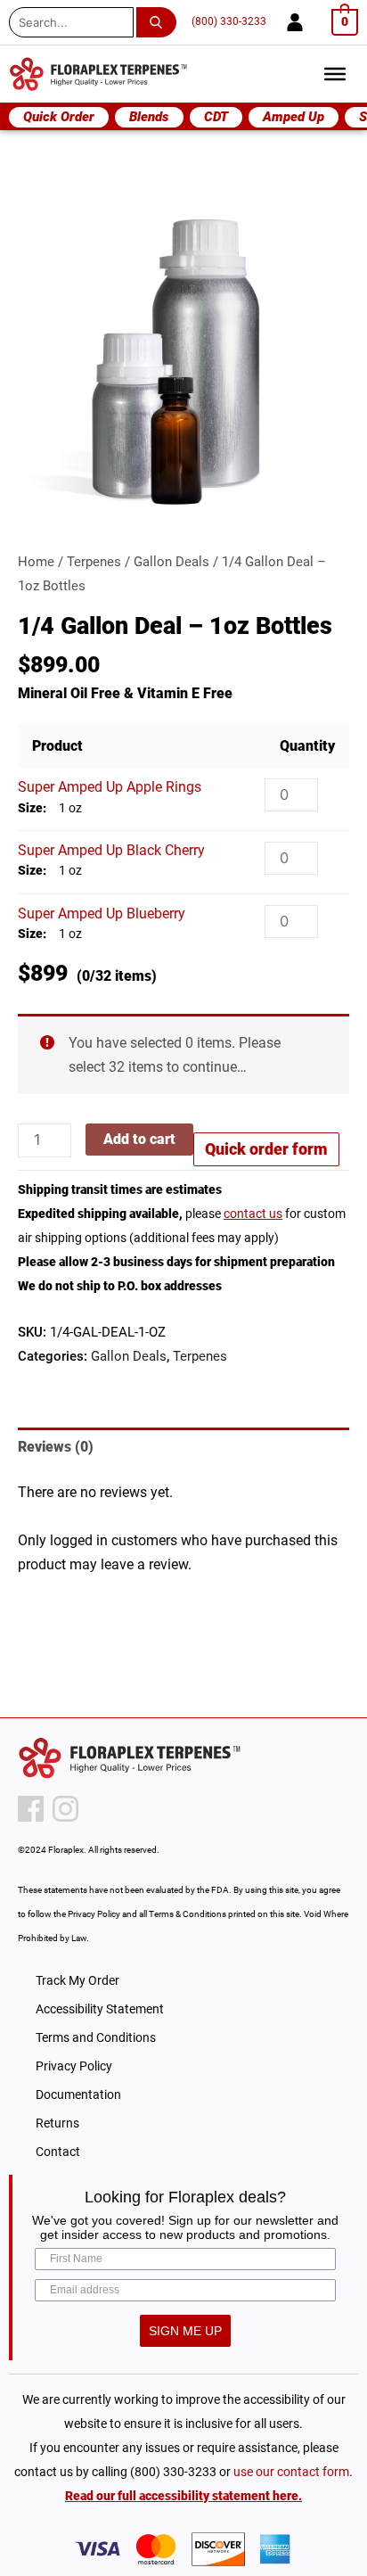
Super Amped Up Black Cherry (111, 850)
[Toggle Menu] (335, 74)
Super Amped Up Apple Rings (110, 787)
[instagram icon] (65, 1809)
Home (36, 562)
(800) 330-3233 (229, 21)
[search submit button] (160, 22)
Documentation (78, 2095)
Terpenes (94, 562)
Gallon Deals (171, 562)
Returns (57, 2123)
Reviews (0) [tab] (56, 1447)
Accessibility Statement (100, 2009)
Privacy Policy (74, 2066)
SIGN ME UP (185, 2331)
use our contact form (291, 2472)
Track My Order (77, 1980)
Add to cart (139, 1139)
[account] (295, 22)
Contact (58, 2152)
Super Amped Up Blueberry (102, 914)
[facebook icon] (31, 1809)
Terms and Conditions (96, 2037)
